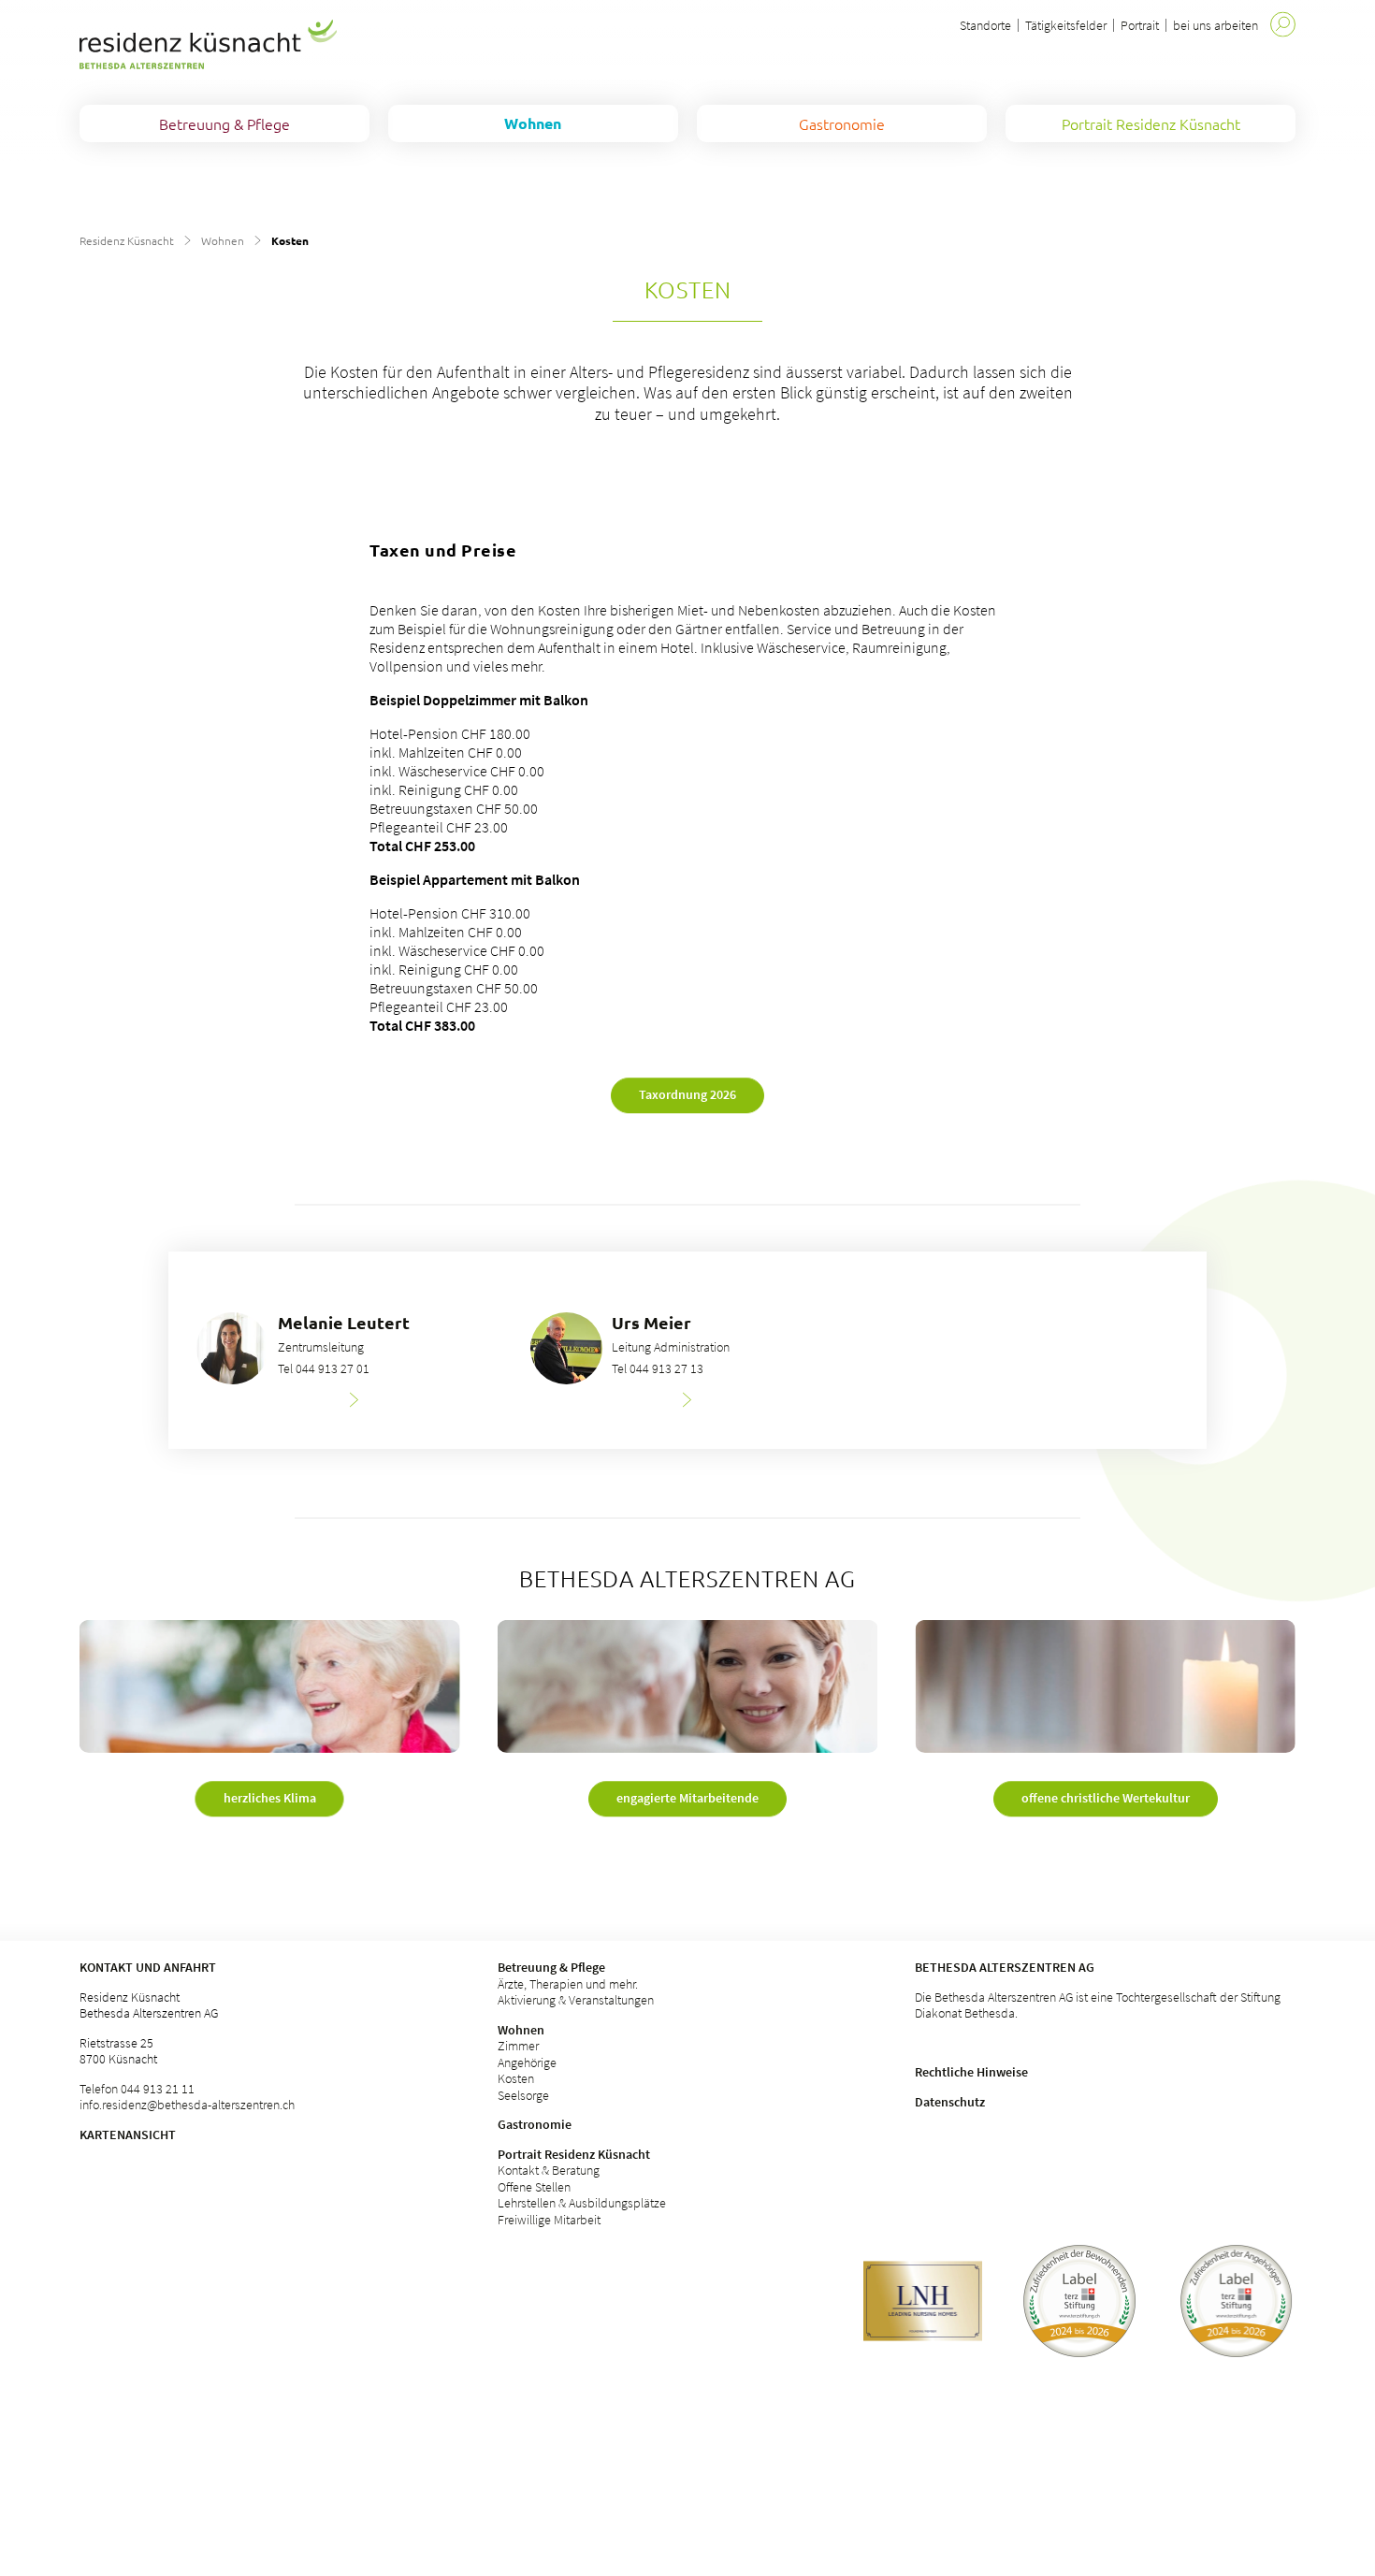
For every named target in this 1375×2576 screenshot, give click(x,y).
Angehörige (527, 2062)
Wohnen (223, 240)
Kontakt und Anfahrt (148, 1967)
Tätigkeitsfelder (1066, 25)
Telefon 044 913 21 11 (137, 2089)
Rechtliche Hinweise (971, 2072)
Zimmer (518, 2046)
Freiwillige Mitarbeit (549, 2220)
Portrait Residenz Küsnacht (574, 2154)
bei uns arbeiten (1216, 25)
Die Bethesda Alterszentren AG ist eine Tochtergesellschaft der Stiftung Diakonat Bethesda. (1098, 2005)
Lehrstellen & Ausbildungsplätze (582, 2203)
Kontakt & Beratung (549, 2170)
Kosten (516, 2078)
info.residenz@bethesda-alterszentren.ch (187, 2105)
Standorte (985, 25)
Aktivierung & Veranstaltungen (576, 2000)
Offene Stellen (534, 2187)
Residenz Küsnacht (127, 240)
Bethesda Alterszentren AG (1005, 1967)
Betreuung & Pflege (551, 1967)
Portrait (1140, 25)
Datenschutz (950, 2102)
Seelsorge (523, 2095)
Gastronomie (535, 2124)
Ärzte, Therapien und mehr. (568, 1984)
